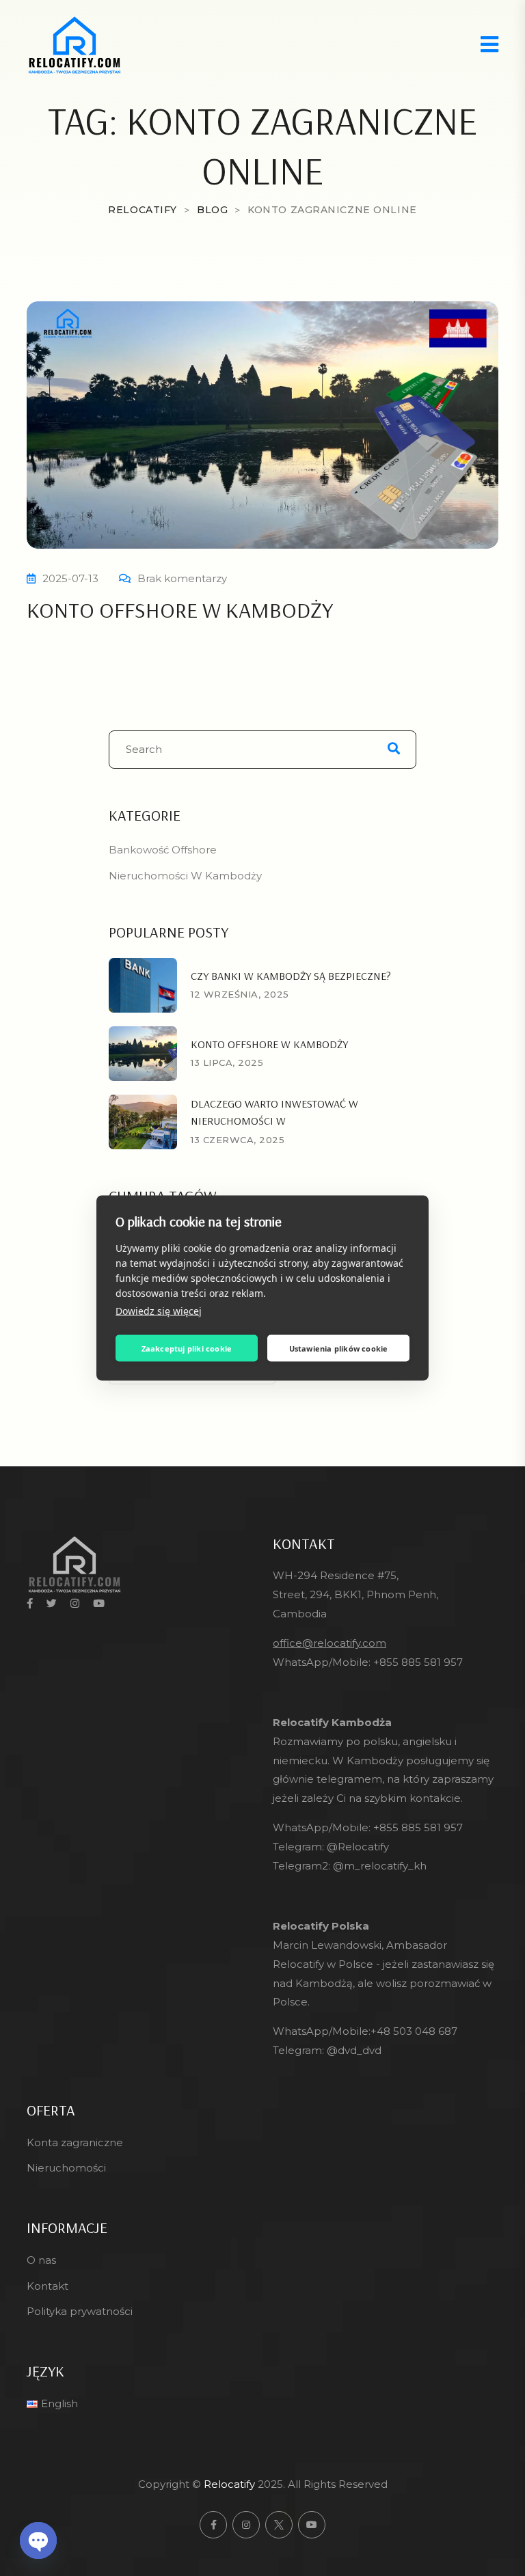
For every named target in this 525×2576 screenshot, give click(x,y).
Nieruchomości (66, 2168)
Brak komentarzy (182, 578)
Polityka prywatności (80, 2311)
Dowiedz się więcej (159, 1311)
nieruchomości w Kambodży (185, 876)
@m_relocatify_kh (380, 1866)
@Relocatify (358, 1847)
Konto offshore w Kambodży (180, 609)
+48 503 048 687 (414, 2031)
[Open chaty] (38, 2540)
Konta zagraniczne (75, 2142)
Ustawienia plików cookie (339, 1348)
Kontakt (48, 2286)
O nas (41, 2260)
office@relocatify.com (329, 1643)
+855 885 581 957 (418, 1662)
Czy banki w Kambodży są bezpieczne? (291, 976)
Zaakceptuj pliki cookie (187, 1348)
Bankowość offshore (163, 850)
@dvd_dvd (354, 2050)
